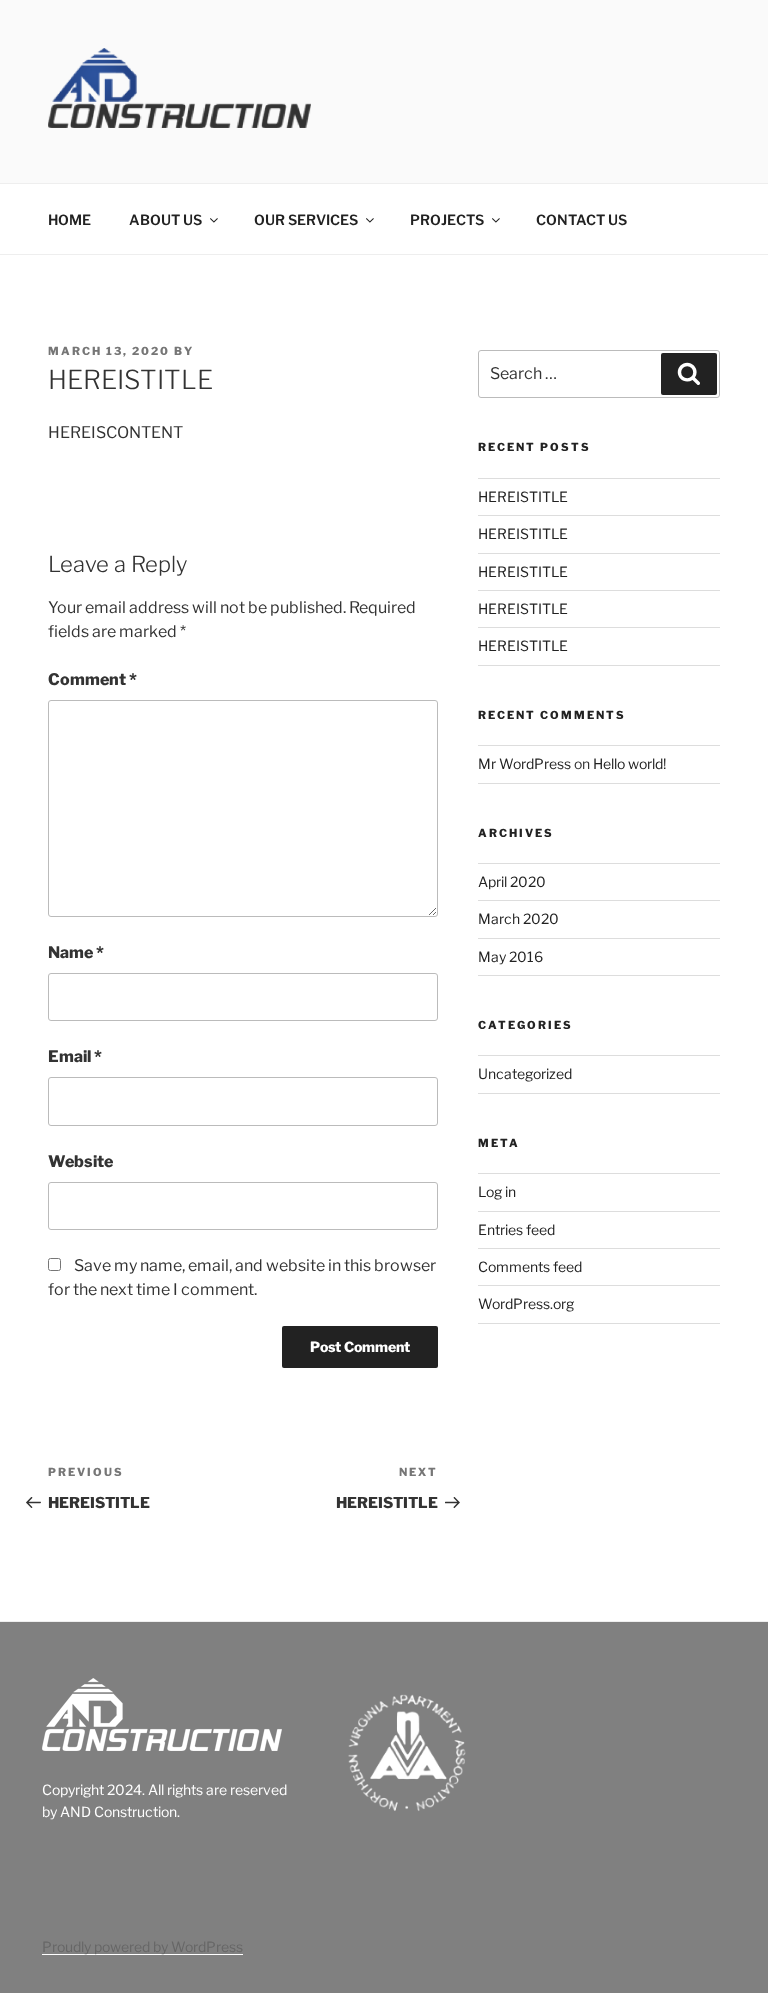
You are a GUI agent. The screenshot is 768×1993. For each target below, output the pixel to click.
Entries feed (516, 1229)
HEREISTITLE (523, 496)
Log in (497, 1191)
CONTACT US (581, 219)
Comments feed (530, 1266)
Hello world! (629, 763)
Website (80, 1161)
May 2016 (510, 956)
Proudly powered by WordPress (142, 1946)
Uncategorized (525, 1073)
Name (76, 952)
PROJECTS (447, 219)
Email (75, 1056)
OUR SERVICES (306, 219)
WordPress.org (526, 1303)
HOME (69, 219)
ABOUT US (165, 219)
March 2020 (518, 918)
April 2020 (512, 881)
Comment (92, 679)
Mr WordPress (524, 763)
